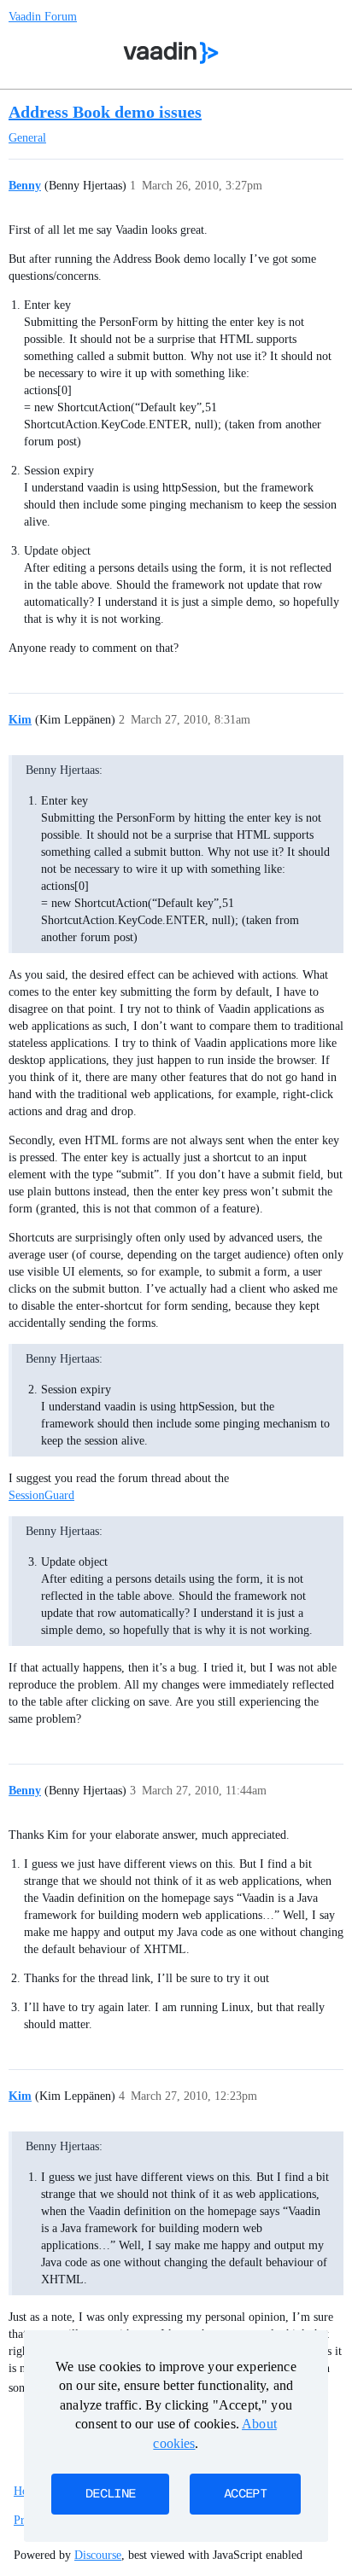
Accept (245, 2494)
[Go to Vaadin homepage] (171, 53)
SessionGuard (41, 1495)
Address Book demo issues (105, 112)
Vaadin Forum (43, 17)
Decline (110, 2494)
